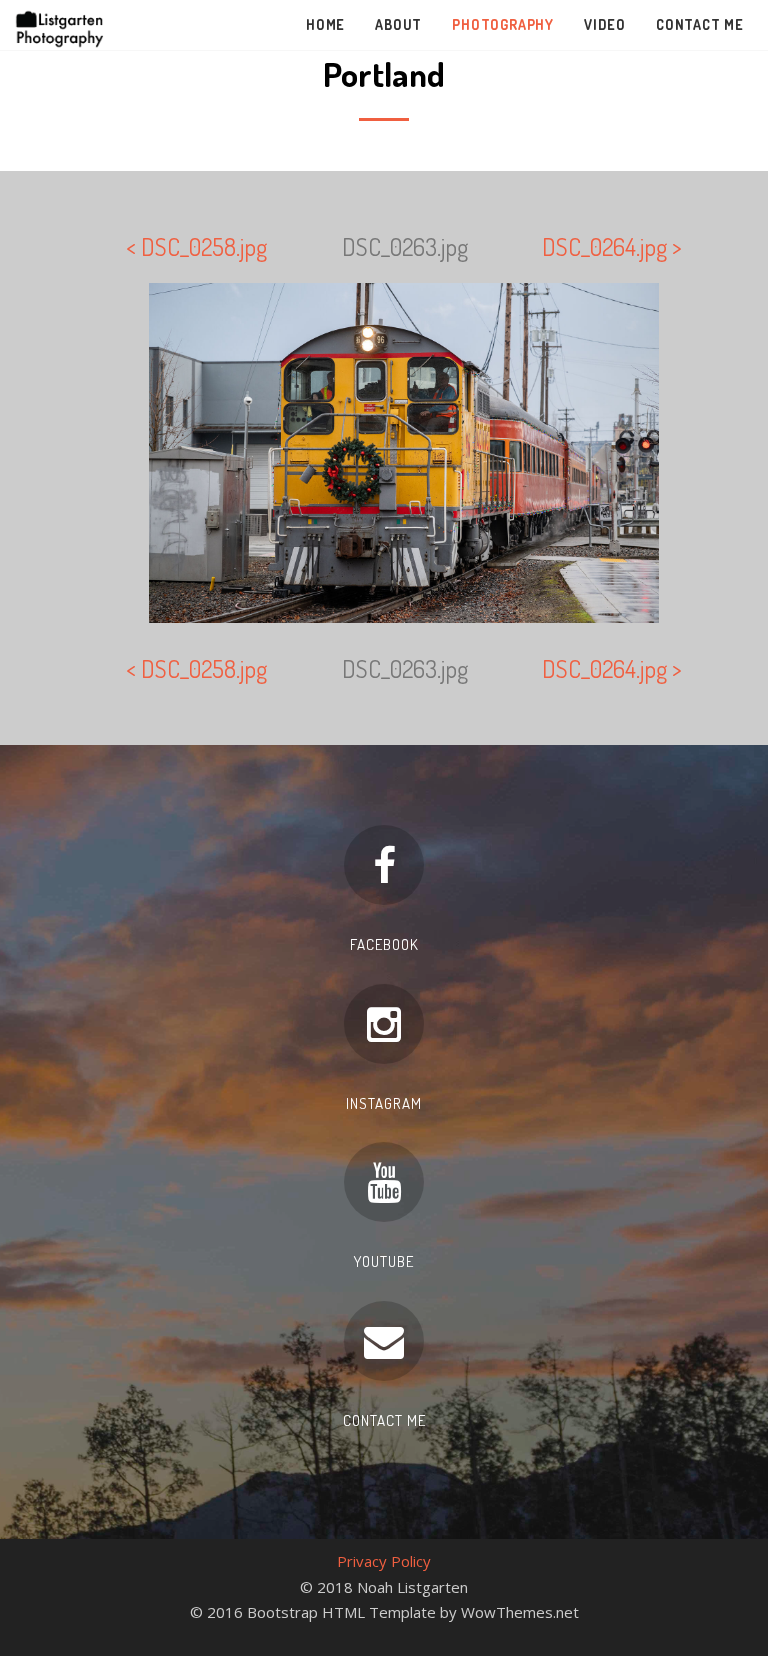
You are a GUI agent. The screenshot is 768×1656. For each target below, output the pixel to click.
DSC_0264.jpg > (612, 246)
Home (325, 24)
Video (605, 24)
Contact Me (700, 24)
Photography (503, 24)
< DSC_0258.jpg (196, 246)
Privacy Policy (384, 1561)
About (398, 24)
